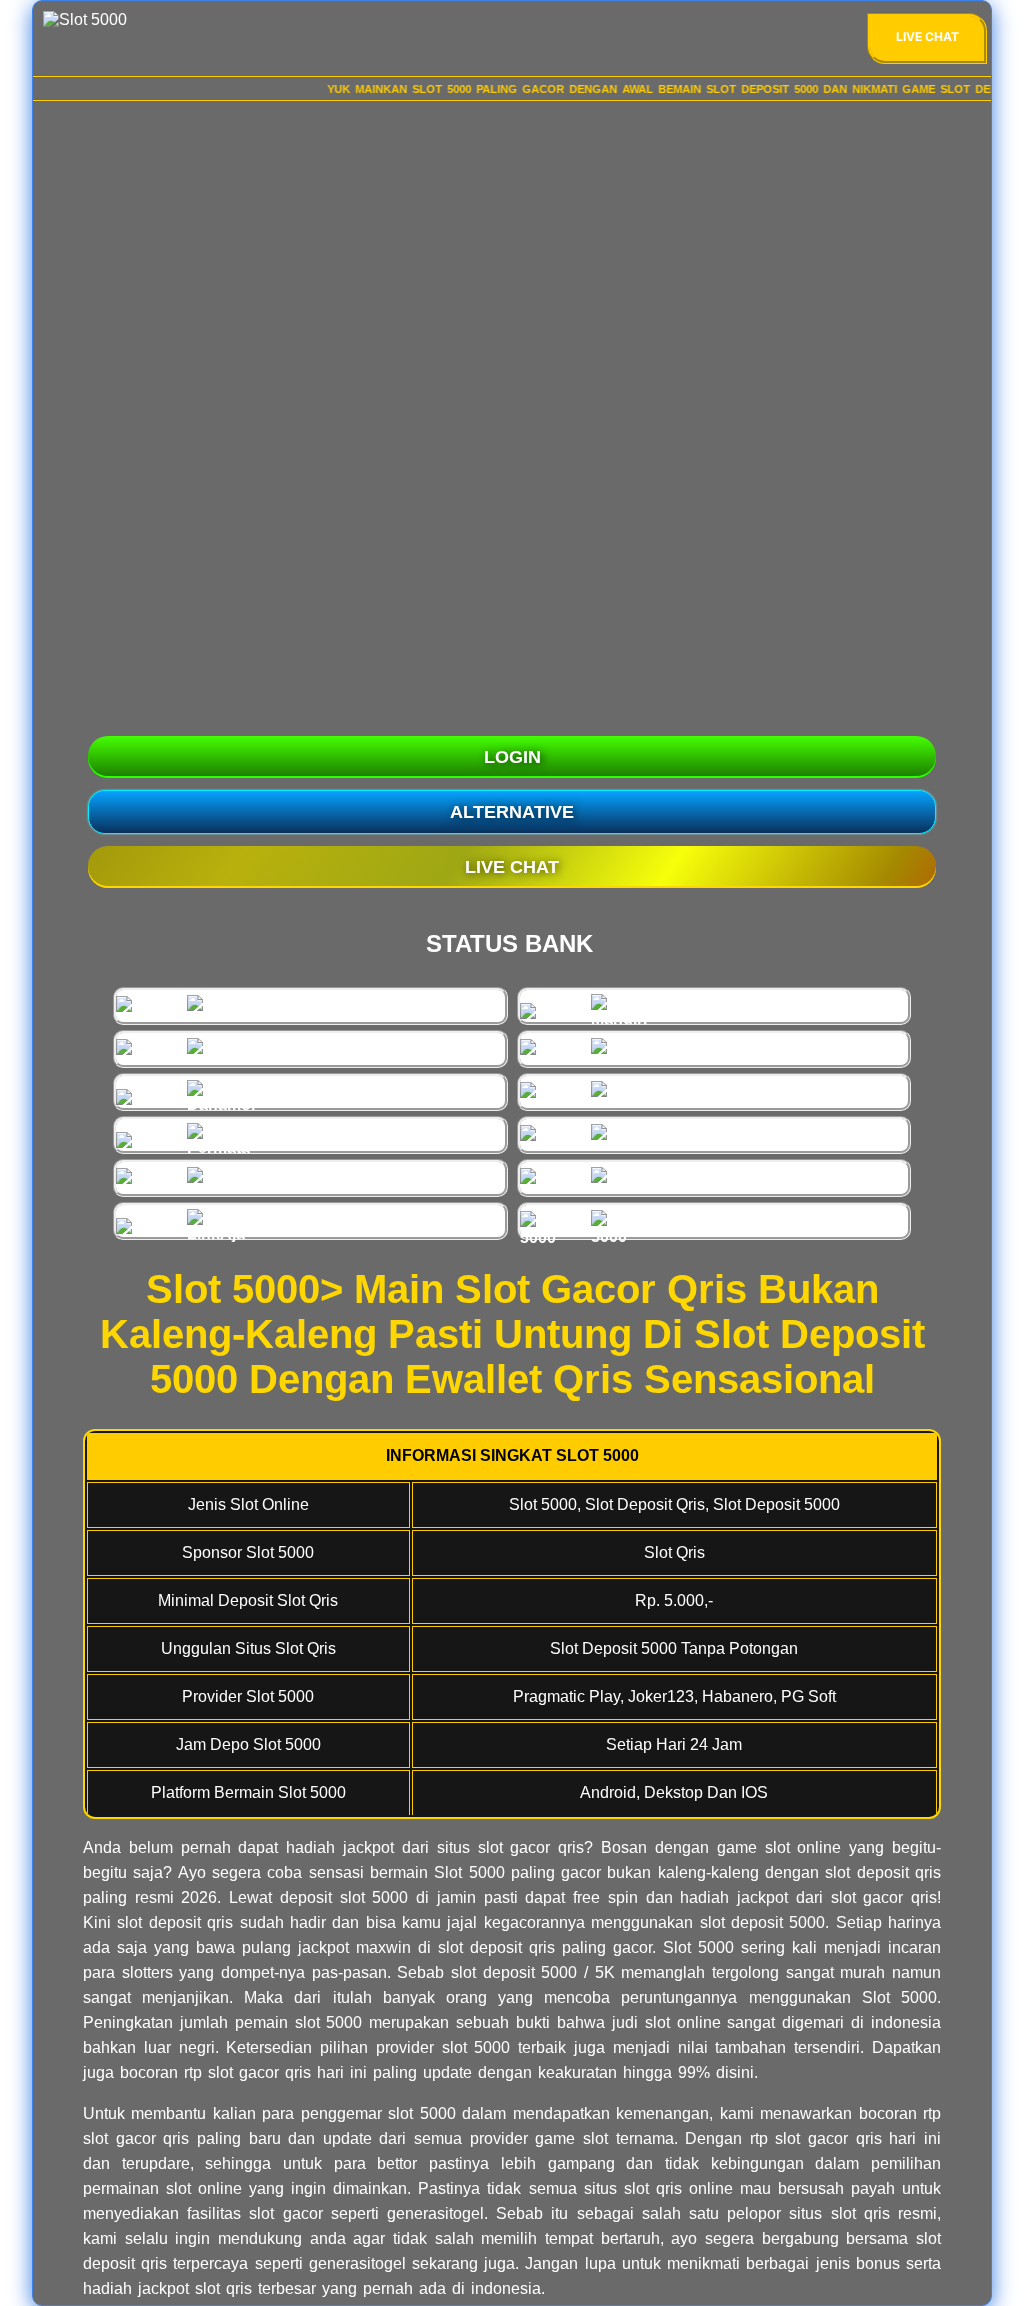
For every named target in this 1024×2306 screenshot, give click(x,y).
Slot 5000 (469, 1872)
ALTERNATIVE (512, 812)
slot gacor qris (136, 2138)
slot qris (223, 2288)
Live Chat (927, 36)
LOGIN (512, 757)
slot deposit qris (496, 1947)
